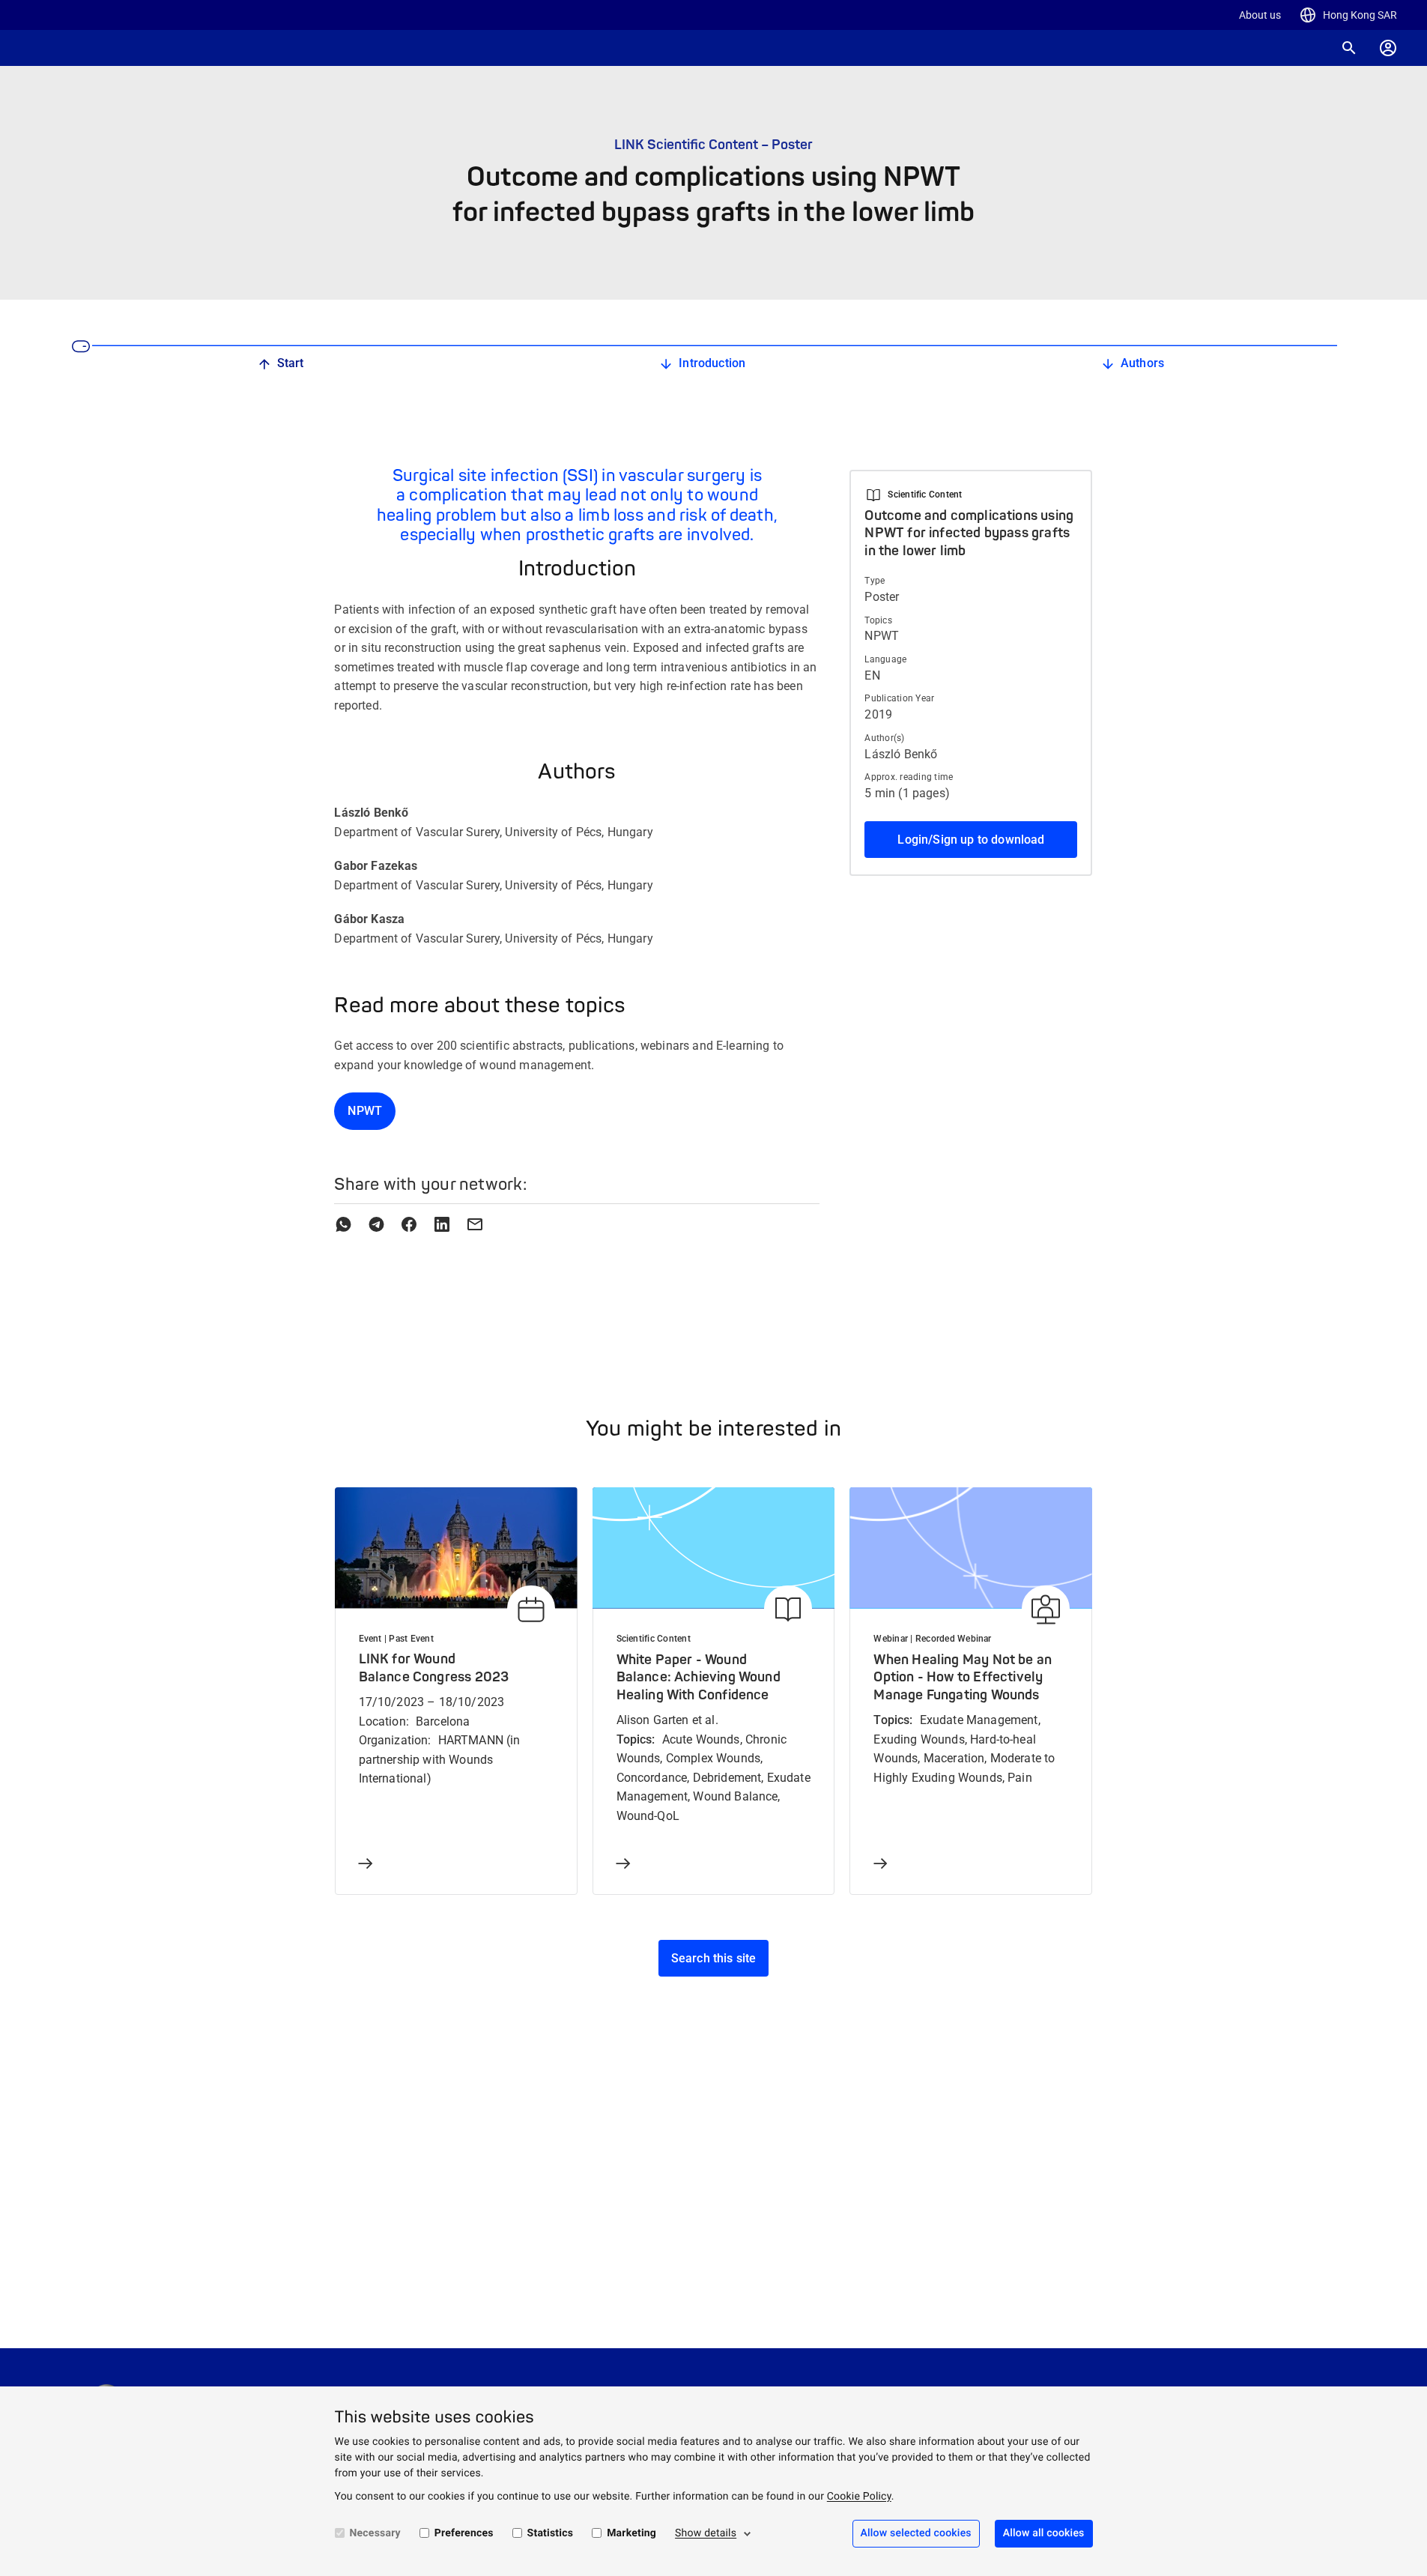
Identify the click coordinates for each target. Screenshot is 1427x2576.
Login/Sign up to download (971, 840)
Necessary (375, 2533)
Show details (706, 2533)
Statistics (551, 2533)
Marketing (631, 2533)
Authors (1142, 363)
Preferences (464, 2533)
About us (1260, 15)
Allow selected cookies (916, 2533)
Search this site (714, 1958)
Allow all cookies (1044, 2533)
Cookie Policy (859, 2497)
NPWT (365, 1111)
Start (291, 363)
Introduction (712, 363)
